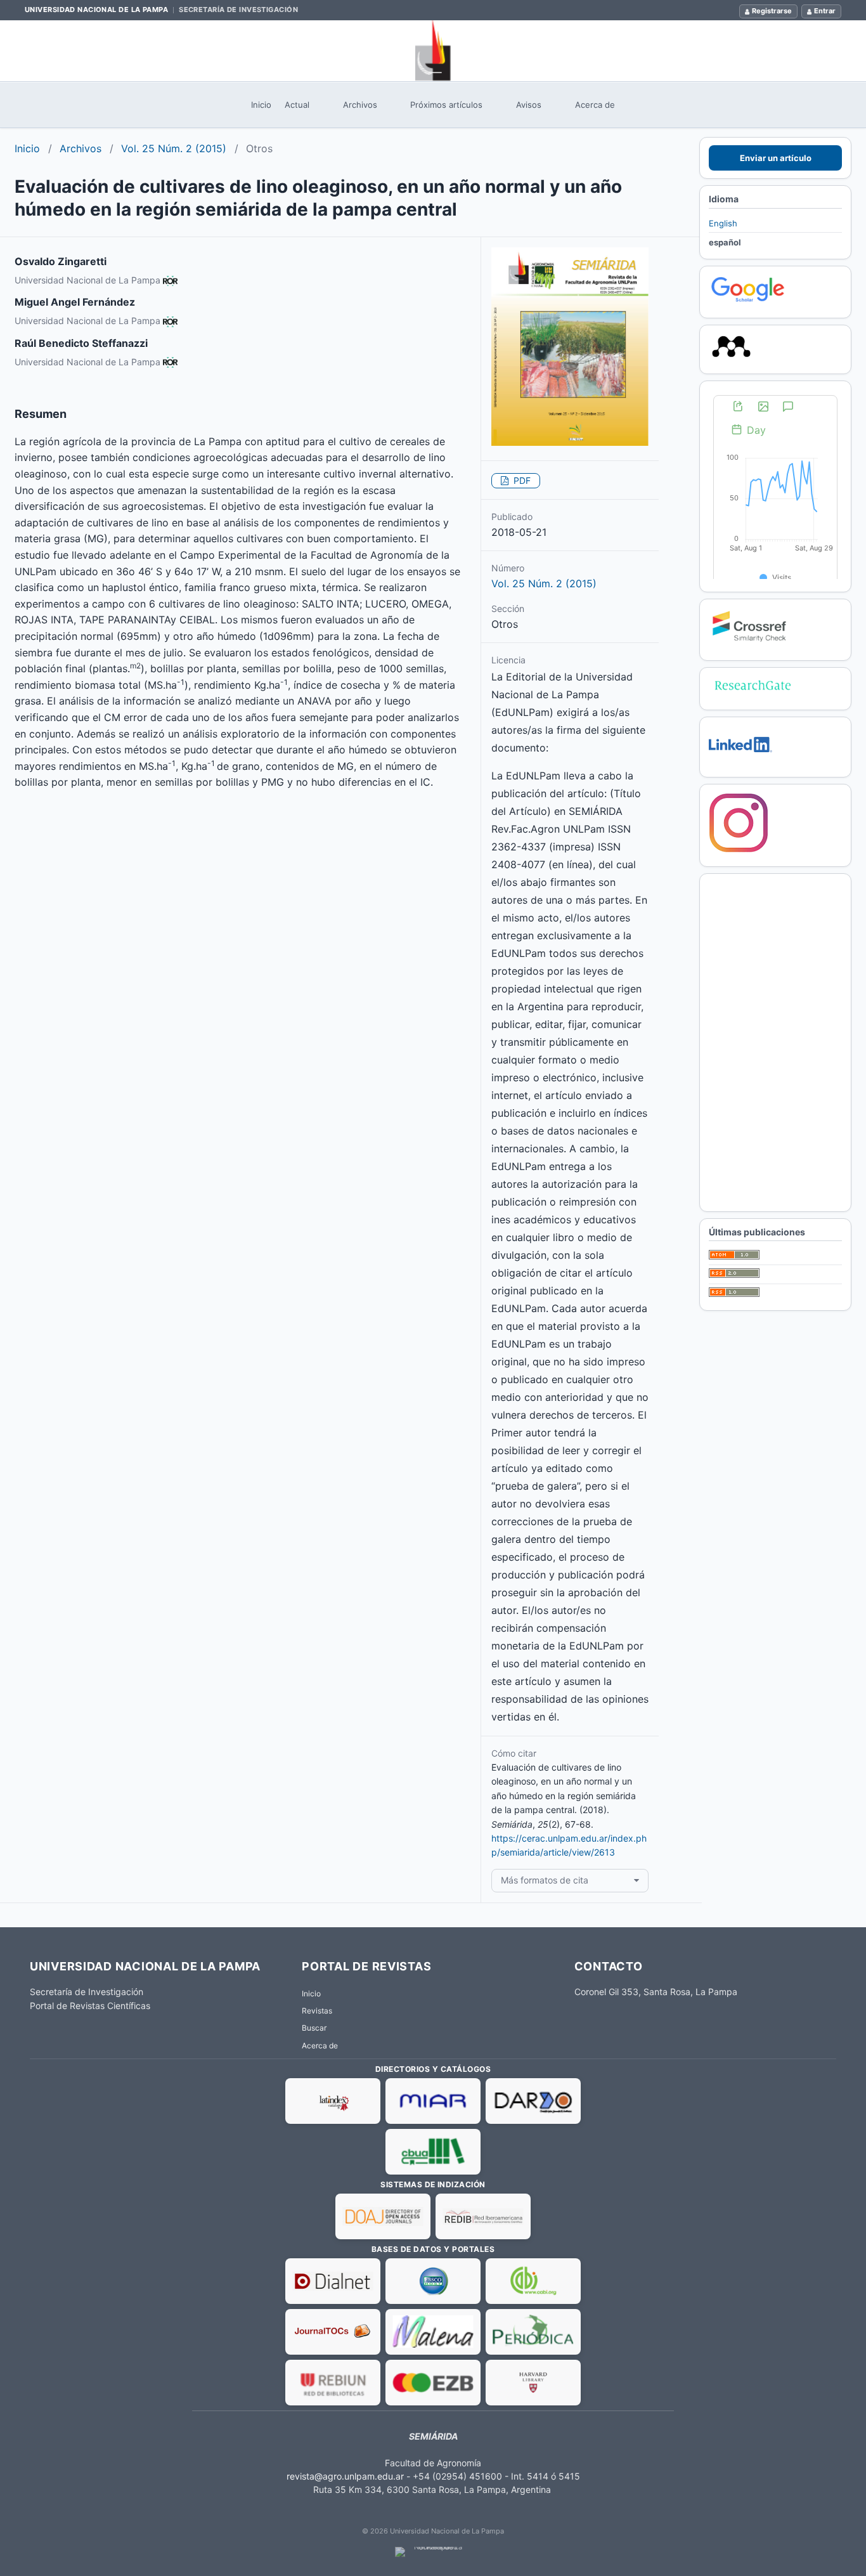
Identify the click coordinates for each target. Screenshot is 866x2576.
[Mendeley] (731, 358)
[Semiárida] (433, 51)
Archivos (360, 105)
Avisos (529, 105)
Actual (297, 105)
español (725, 242)
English (723, 223)
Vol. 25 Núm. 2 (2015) (174, 148)
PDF (521, 480)
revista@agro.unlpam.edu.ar (345, 2476)
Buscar (314, 2028)
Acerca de (595, 105)
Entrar (825, 11)
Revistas (317, 2011)
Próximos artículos (446, 105)
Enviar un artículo (776, 158)
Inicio (261, 105)
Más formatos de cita (545, 1880)
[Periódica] (533, 2332)
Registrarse (772, 11)
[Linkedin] (740, 761)
